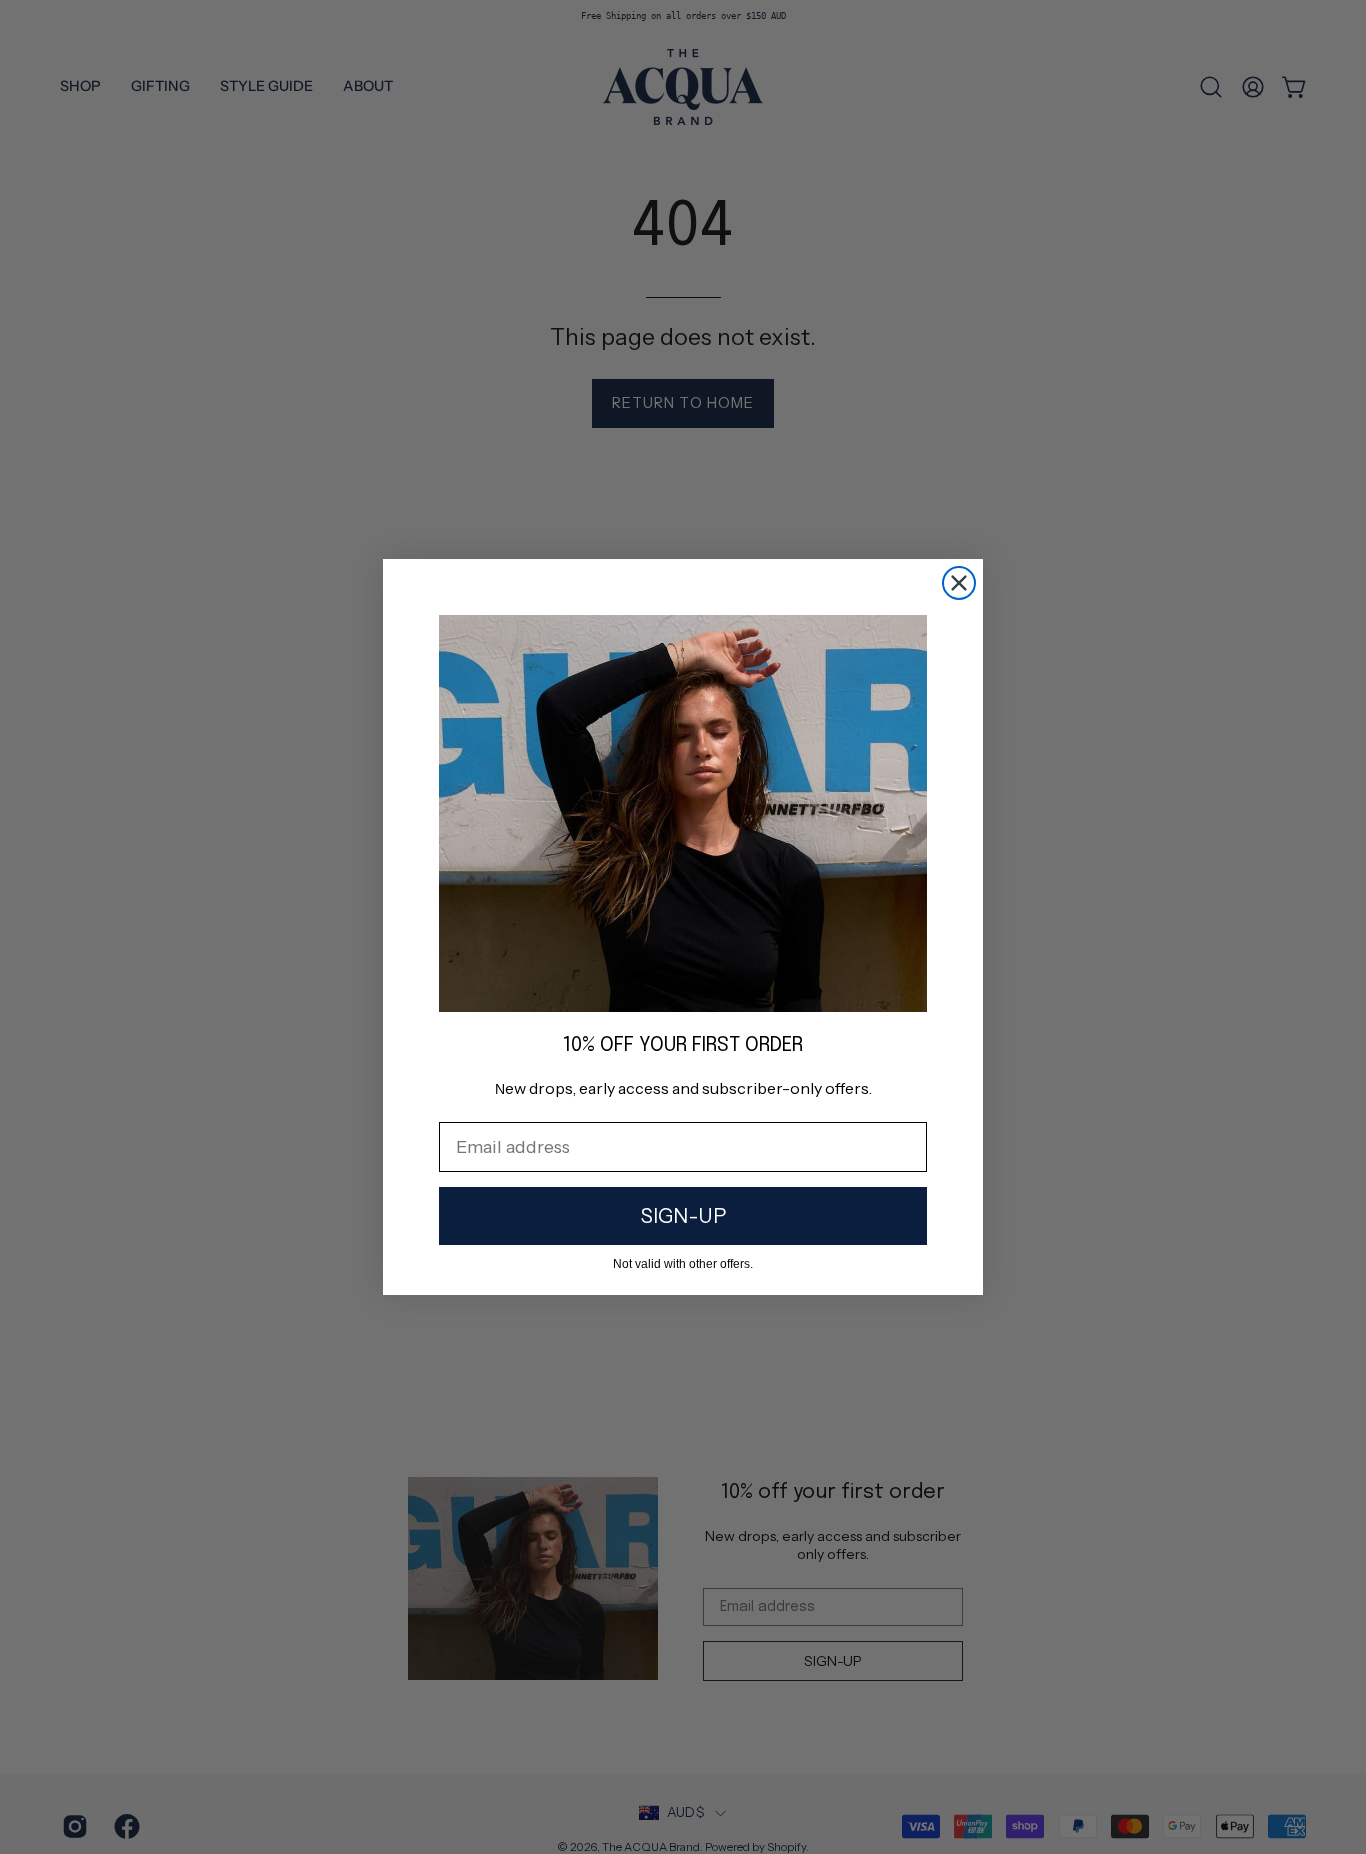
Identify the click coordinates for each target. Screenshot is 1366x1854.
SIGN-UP (683, 1216)
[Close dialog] (959, 583)
